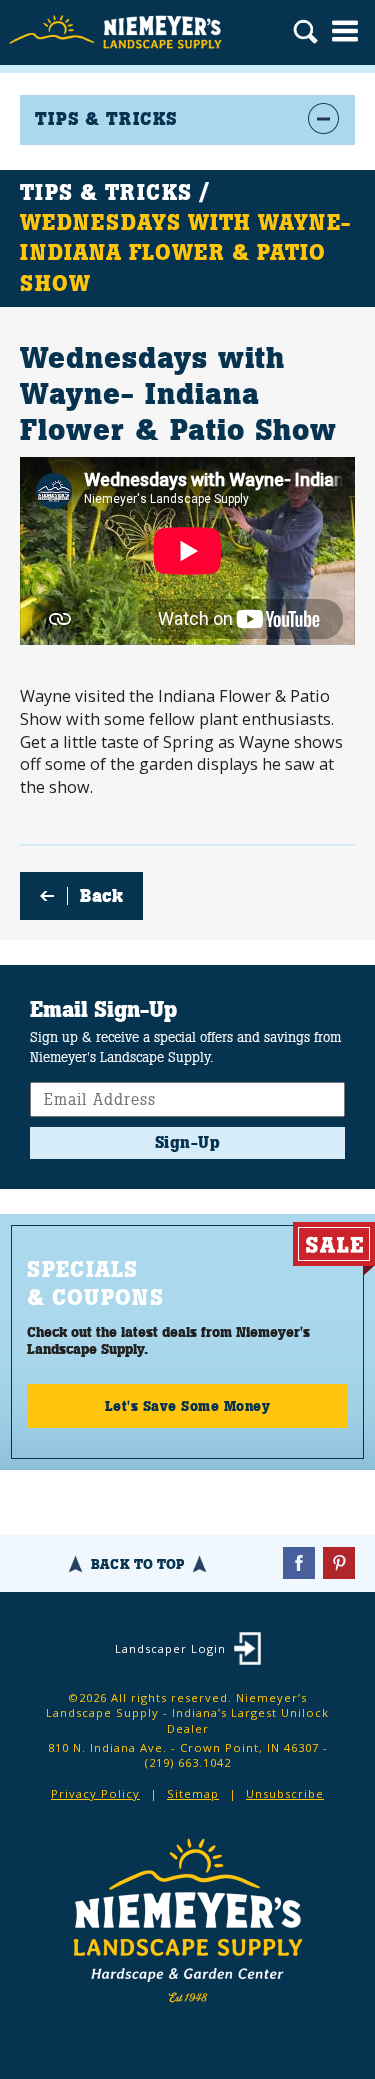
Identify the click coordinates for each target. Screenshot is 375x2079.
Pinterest (339, 1563)
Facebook (299, 1563)
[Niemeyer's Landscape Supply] (117, 32)
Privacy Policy (95, 1793)
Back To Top (137, 1564)
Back (101, 896)
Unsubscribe (285, 1793)
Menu (345, 31)
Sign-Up (188, 1142)
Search (305, 34)
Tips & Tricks (106, 193)
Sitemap (193, 1793)
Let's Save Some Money (188, 1406)
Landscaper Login (170, 1648)
